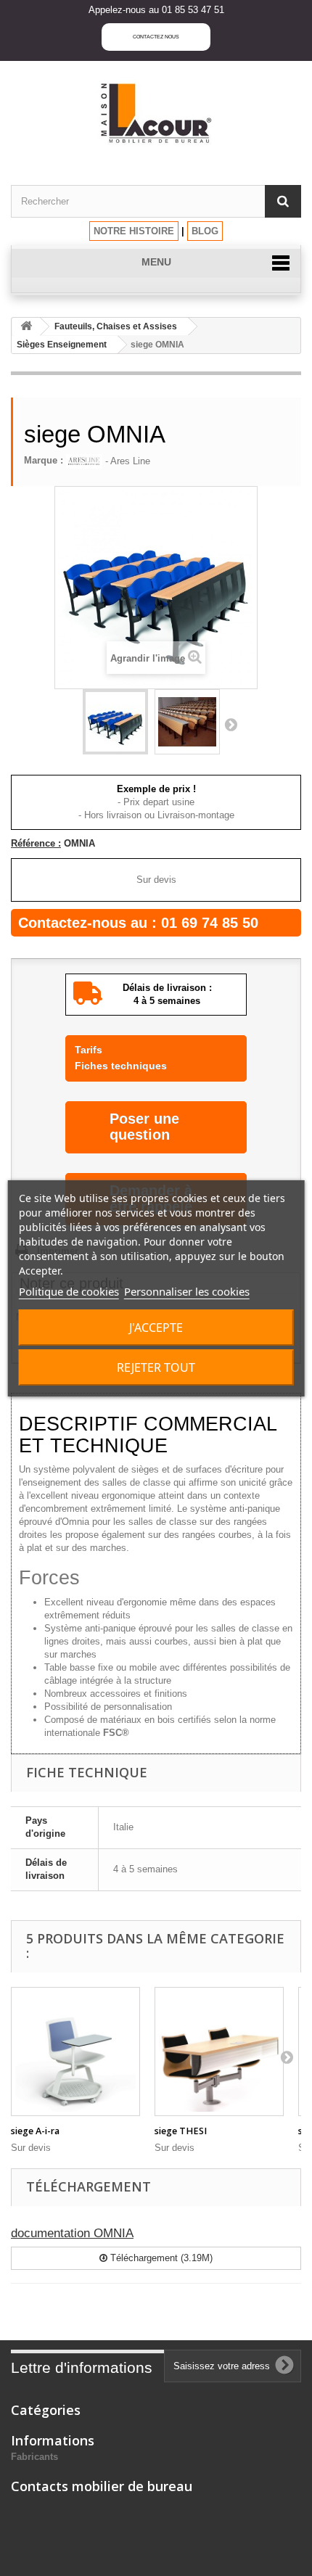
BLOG (205, 231)
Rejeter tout (156, 1367)
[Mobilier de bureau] (156, 112)
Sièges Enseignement (62, 345)
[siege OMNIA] (115, 722)
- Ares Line (126, 461)
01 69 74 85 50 (210, 923)
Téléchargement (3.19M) (160, 2258)
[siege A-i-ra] (75, 2052)
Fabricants (34, 2457)
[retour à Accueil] (26, 327)
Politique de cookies (69, 1291)
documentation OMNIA (72, 2233)
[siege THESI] (219, 2052)
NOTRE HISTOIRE (134, 231)
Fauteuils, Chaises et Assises (116, 326)
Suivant (231, 724)
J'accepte (156, 1328)
